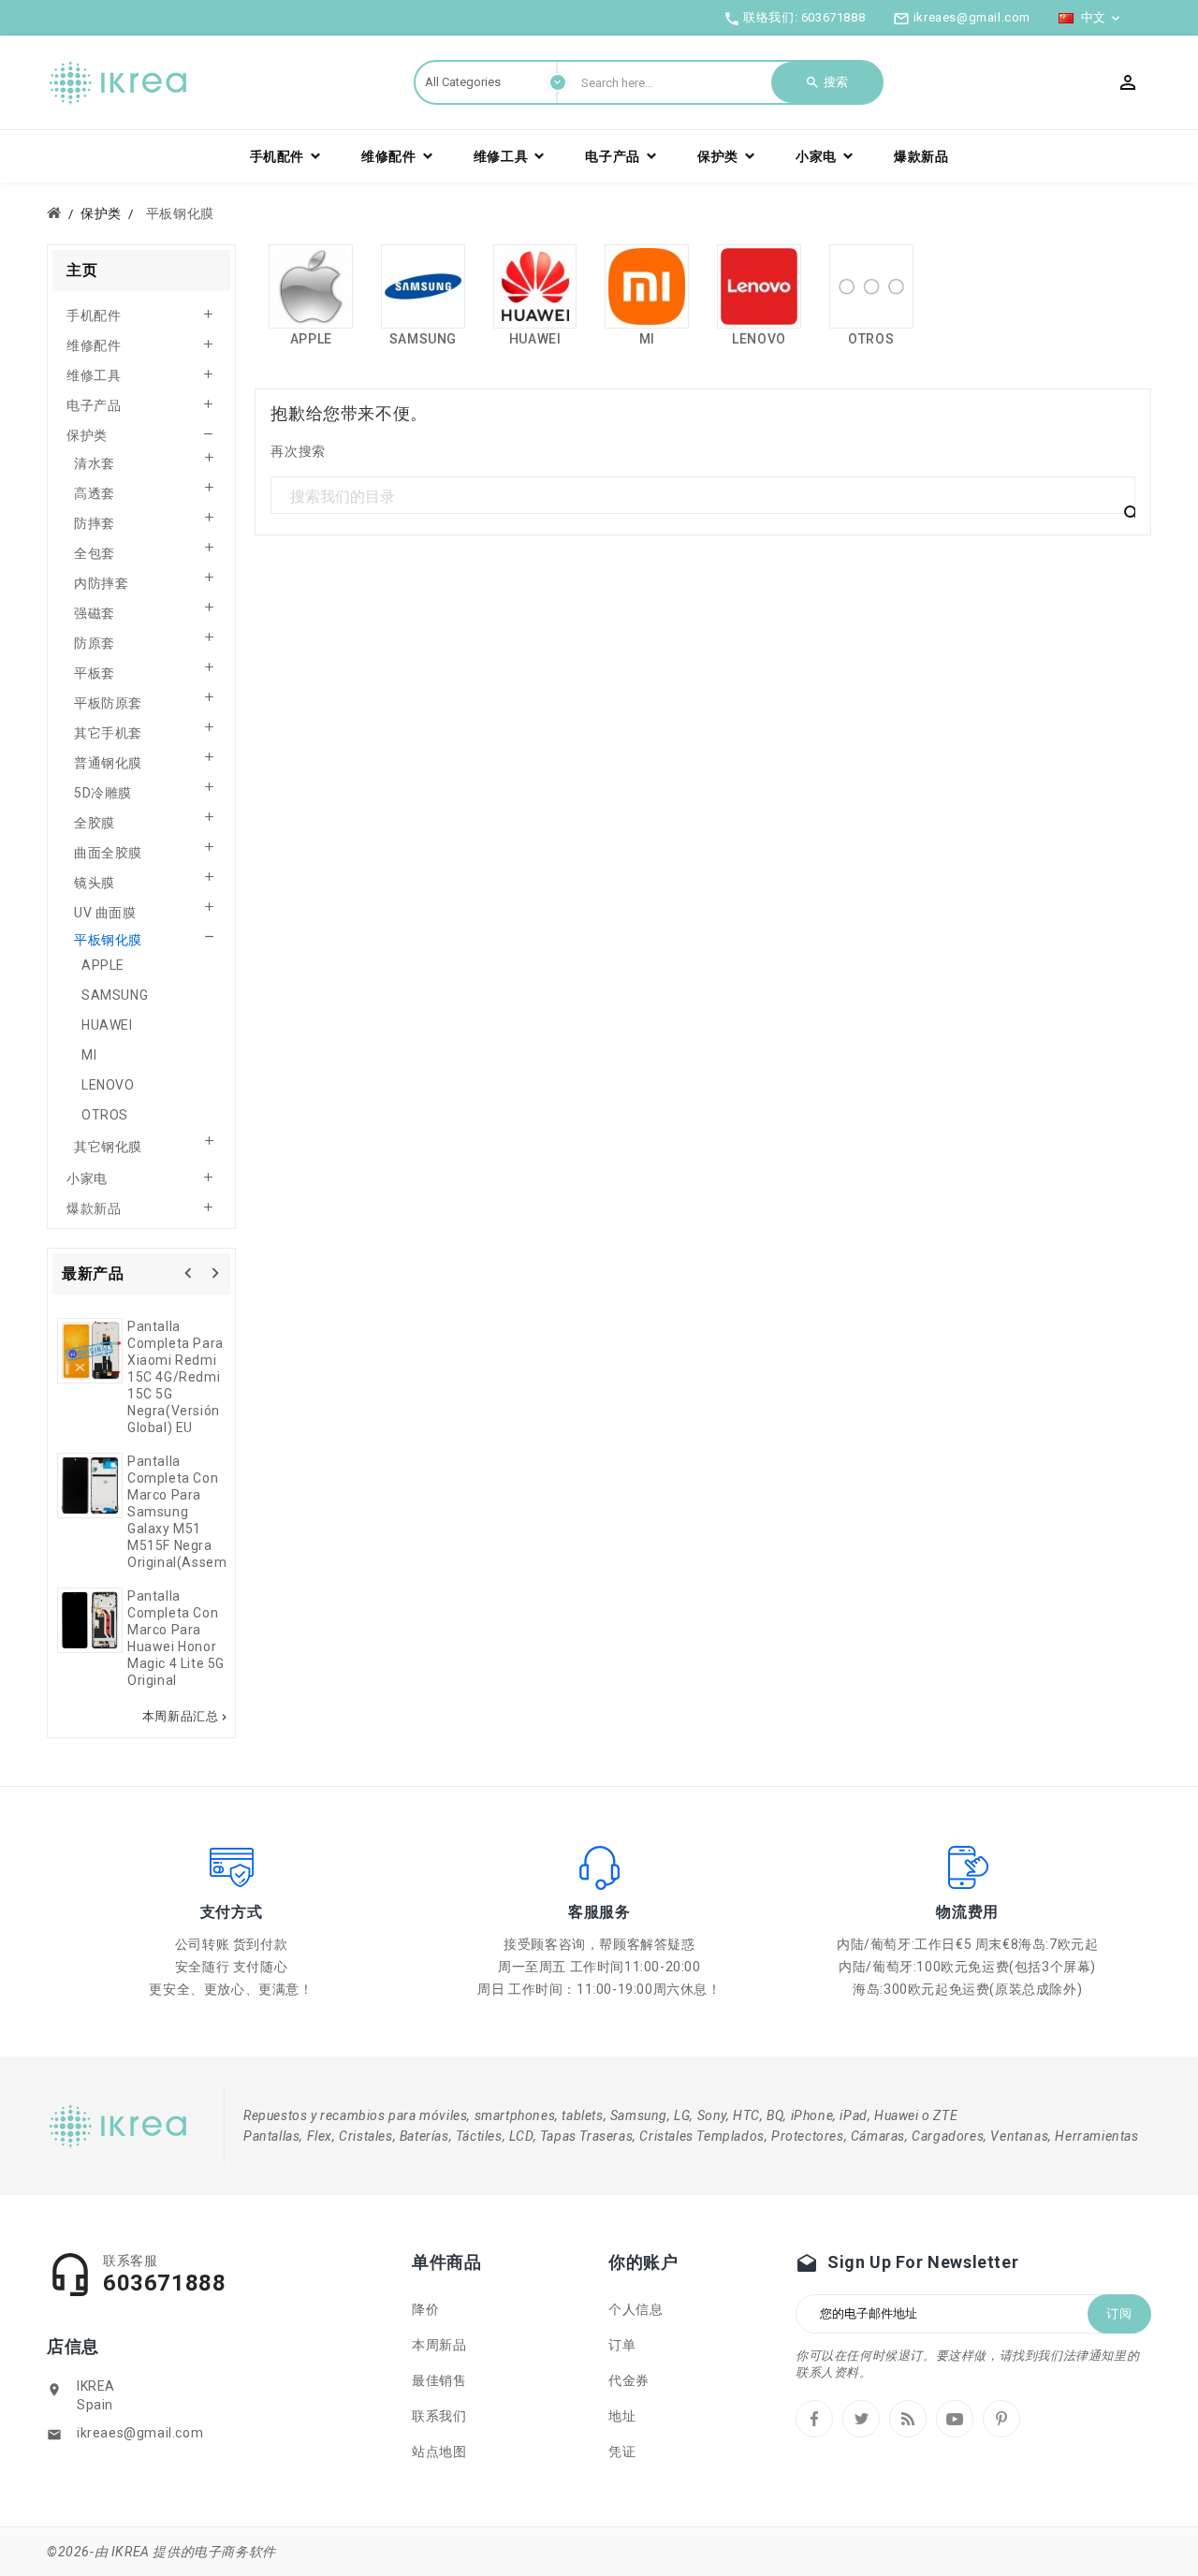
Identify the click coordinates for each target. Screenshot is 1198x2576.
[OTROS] (871, 286)
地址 (622, 2416)
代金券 (629, 2380)
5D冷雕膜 (103, 793)
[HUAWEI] (535, 286)
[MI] (647, 286)
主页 (82, 270)
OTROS (105, 1115)
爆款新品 (94, 1208)
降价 (425, 2309)
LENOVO (108, 1085)
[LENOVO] (759, 286)
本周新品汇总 (187, 1717)
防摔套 (95, 523)
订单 (622, 2345)
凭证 (622, 2452)
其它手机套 (108, 733)
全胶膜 (95, 823)
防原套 (95, 643)
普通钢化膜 (108, 763)
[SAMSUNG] (423, 286)
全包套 (95, 553)
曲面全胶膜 (108, 853)
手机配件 (94, 315)
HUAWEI (107, 1025)
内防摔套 (101, 583)
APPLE (103, 965)
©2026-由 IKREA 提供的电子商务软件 (161, 2552)
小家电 (87, 1178)
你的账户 (643, 2262)
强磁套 (95, 613)
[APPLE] (311, 286)
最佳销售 (439, 2380)
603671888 (833, 17)
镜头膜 (95, 883)
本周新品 (439, 2345)
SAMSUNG (115, 995)
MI (89, 1055)
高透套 (95, 493)
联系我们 (439, 2416)
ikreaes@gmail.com (140, 2433)
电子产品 (94, 405)
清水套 (95, 463)
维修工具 (94, 375)
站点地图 (439, 2452)
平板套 (95, 673)
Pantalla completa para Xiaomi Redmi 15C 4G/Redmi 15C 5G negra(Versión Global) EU (175, 1377)
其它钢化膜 (108, 1147)
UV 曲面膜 (105, 913)
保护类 (87, 435)
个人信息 (636, 2309)
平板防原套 (108, 703)
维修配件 (94, 345)
